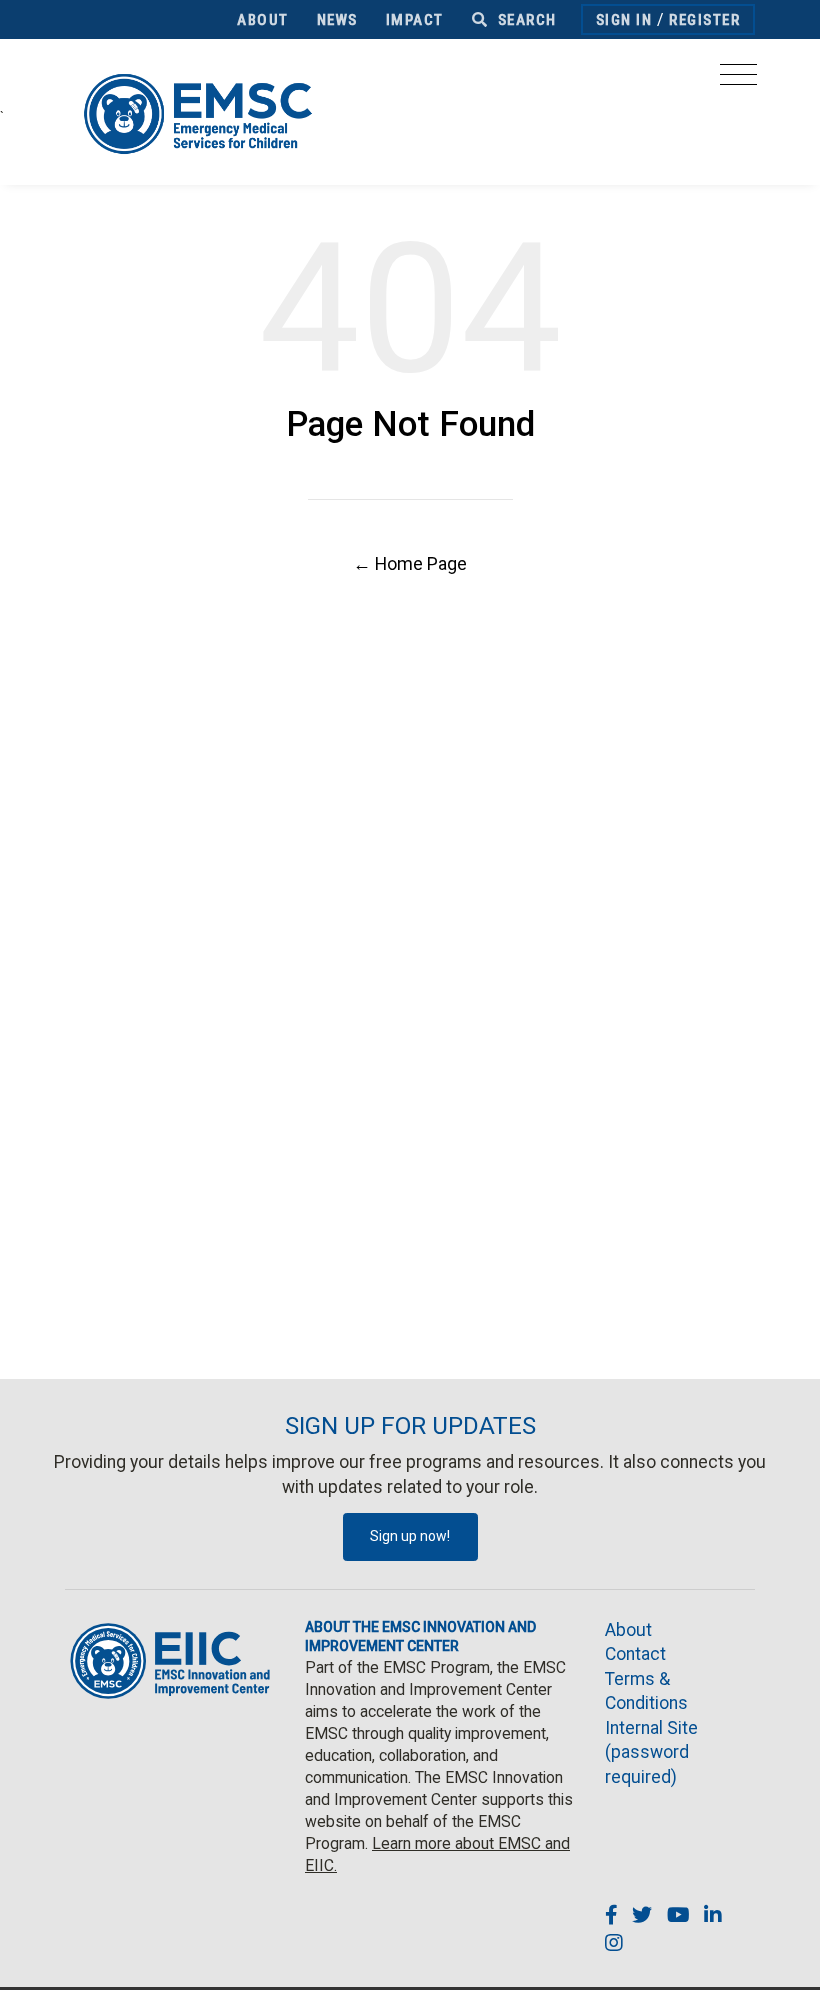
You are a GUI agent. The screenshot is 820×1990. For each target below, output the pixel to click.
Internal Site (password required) (651, 1752)
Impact (415, 20)
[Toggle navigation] (738, 80)
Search (525, 20)
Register (704, 20)
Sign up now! (410, 1536)
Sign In (624, 20)
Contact (635, 1654)
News (337, 20)
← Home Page (410, 563)
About (263, 20)
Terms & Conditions (646, 1691)
